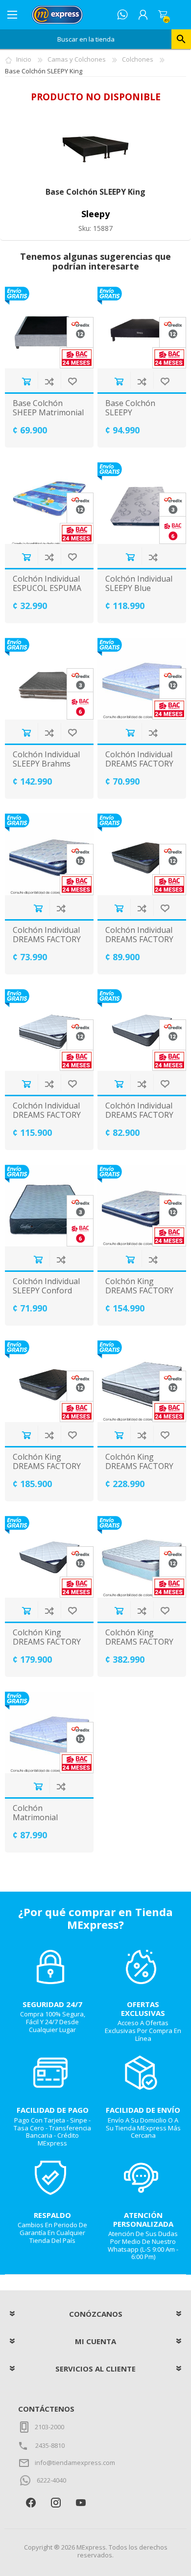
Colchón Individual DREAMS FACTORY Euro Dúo (139, 940)
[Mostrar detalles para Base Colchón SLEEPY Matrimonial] (142, 328)
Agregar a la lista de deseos (72, 381)
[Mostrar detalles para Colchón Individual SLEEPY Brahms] (49, 679)
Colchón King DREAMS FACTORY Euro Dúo (47, 1467)
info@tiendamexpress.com (75, 2463)
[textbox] (86, 39)
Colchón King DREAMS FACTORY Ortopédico (47, 1642)
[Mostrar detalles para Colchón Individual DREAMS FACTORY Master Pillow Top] (49, 1030)
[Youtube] (81, 2502)
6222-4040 (51, 2480)
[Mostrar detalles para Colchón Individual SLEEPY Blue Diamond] (142, 503)
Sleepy (95, 214)
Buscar (181, 39)
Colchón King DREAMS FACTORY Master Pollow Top (140, 1467)
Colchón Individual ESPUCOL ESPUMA (47, 584)
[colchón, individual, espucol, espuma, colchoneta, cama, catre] (49, 503)
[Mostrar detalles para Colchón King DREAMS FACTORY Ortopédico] (49, 1557)
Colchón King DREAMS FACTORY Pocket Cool (139, 1642)
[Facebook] (31, 2502)
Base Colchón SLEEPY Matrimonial (130, 413)
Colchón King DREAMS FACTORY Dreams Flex (139, 1291)
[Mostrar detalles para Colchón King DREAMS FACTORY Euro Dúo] (49, 1381)
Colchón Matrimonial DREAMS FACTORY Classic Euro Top (47, 1822)
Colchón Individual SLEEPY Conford (46, 1286)
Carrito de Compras (163, 15)
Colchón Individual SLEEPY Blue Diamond (139, 588)
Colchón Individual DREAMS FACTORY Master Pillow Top (47, 1115)
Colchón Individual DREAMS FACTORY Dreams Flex (47, 940)
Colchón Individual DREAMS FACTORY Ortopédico (139, 1115)
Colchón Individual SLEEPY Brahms (46, 759)
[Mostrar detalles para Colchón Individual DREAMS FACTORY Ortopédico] (142, 1030)
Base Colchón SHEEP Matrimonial (48, 408)
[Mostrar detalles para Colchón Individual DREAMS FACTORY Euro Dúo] (142, 854)
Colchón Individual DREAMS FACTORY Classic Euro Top (139, 764)
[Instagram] (56, 2502)
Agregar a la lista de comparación (49, 381)
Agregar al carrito (26, 381)
